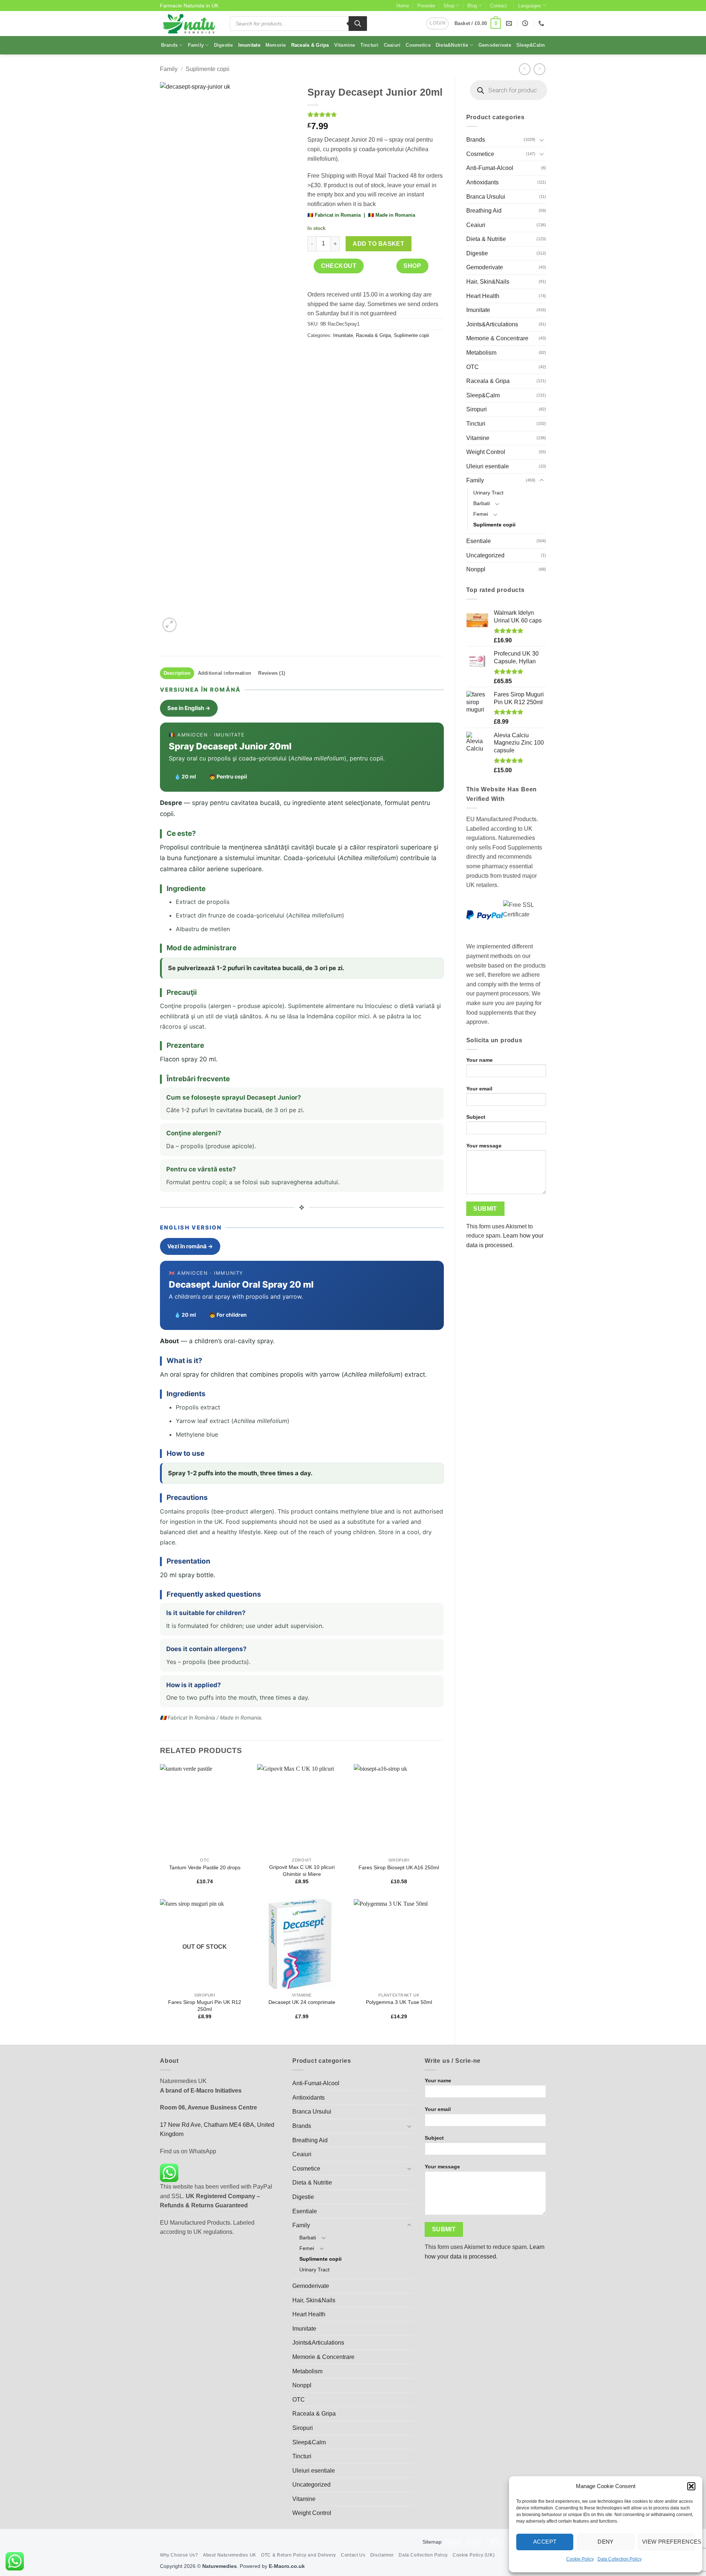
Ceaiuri (392, 45)
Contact (498, 6)
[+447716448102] (542, 23)
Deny (606, 2542)
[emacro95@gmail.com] (510, 23)
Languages (530, 6)
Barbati (482, 503)
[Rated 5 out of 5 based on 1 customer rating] (376, 114)
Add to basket (378, 244)
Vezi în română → (190, 1246)
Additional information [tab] (225, 673)
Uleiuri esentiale (488, 466)
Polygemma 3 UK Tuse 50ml (399, 2002)
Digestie (224, 45)
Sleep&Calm (531, 45)
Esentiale (479, 541)
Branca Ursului (486, 197)
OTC (473, 367)
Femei (481, 514)
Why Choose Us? (179, 2555)
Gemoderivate (495, 45)
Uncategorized (485, 555)
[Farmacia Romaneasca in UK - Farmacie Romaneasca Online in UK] (189, 24)
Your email (479, 1089)
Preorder (426, 6)
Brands (170, 45)
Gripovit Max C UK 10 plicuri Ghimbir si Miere (302, 1871)
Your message (484, 1146)
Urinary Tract (488, 493)
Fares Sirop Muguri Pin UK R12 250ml (205, 2006)
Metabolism (481, 353)
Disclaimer (382, 2555)
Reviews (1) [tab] (272, 673)
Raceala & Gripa (310, 45)
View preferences (668, 2542)
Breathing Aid (484, 211)
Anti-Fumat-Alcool (490, 168)
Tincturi (370, 45)
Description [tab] (177, 673)
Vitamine (345, 45)
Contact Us (353, 2555)
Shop (449, 6)
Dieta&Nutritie (452, 45)
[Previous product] (539, 69)
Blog (472, 6)
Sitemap (432, 2542)
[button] (691, 2486)
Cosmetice (418, 45)
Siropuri (477, 409)
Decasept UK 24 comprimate (302, 2002)
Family (196, 45)
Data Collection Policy (620, 2559)
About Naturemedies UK (230, 2555)
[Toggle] (542, 140)
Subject (476, 1117)
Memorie (276, 45)
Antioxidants (482, 182)
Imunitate (249, 45)
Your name (479, 1060)
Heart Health (483, 296)
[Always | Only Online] (526, 23)
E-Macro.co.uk (287, 2566)
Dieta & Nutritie (486, 239)
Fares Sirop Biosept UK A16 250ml (399, 1867)
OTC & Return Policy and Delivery (299, 2555)
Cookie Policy (580, 2559)
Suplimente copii (208, 69)
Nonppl (476, 569)
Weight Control (486, 452)
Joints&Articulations (492, 324)
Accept (545, 2542)
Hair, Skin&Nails (488, 282)
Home (403, 6)
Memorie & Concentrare (497, 338)
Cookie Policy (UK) (474, 2555)
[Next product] (525, 69)
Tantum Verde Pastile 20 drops (205, 1867)
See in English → (189, 708)
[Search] (358, 24)
